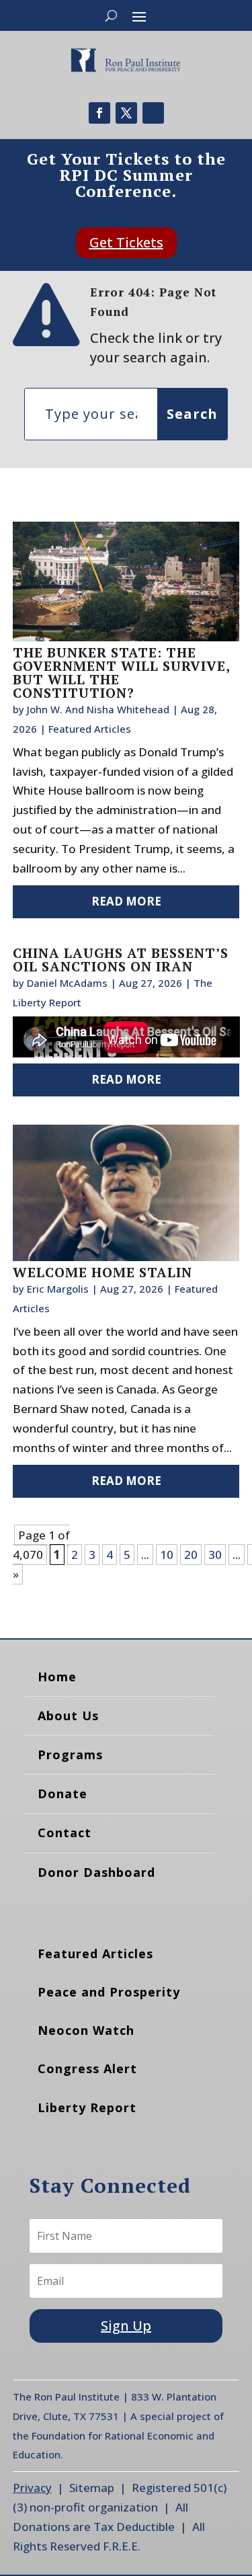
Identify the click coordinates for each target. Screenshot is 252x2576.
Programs (70, 1755)
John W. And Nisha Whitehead (98, 709)
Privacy (32, 2488)
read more (126, 901)
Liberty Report (87, 2107)
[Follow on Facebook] (99, 113)
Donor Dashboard (96, 1872)
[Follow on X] (126, 113)
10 (167, 1555)
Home (57, 1677)
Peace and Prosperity (109, 1992)
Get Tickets (126, 242)
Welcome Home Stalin (102, 1272)
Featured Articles (90, 729)
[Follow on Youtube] (153, 113)
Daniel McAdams (67, 983)
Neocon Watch (86, 2030)
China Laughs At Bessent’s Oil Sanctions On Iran (121, 960)
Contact (65, 1833)
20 (191, 1555)
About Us (68, 1716)
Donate (62, 1794)
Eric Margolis (58, 1289)
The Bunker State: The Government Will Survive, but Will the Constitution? (121, 673)
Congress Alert (87, 2068)
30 (215, 1555)
